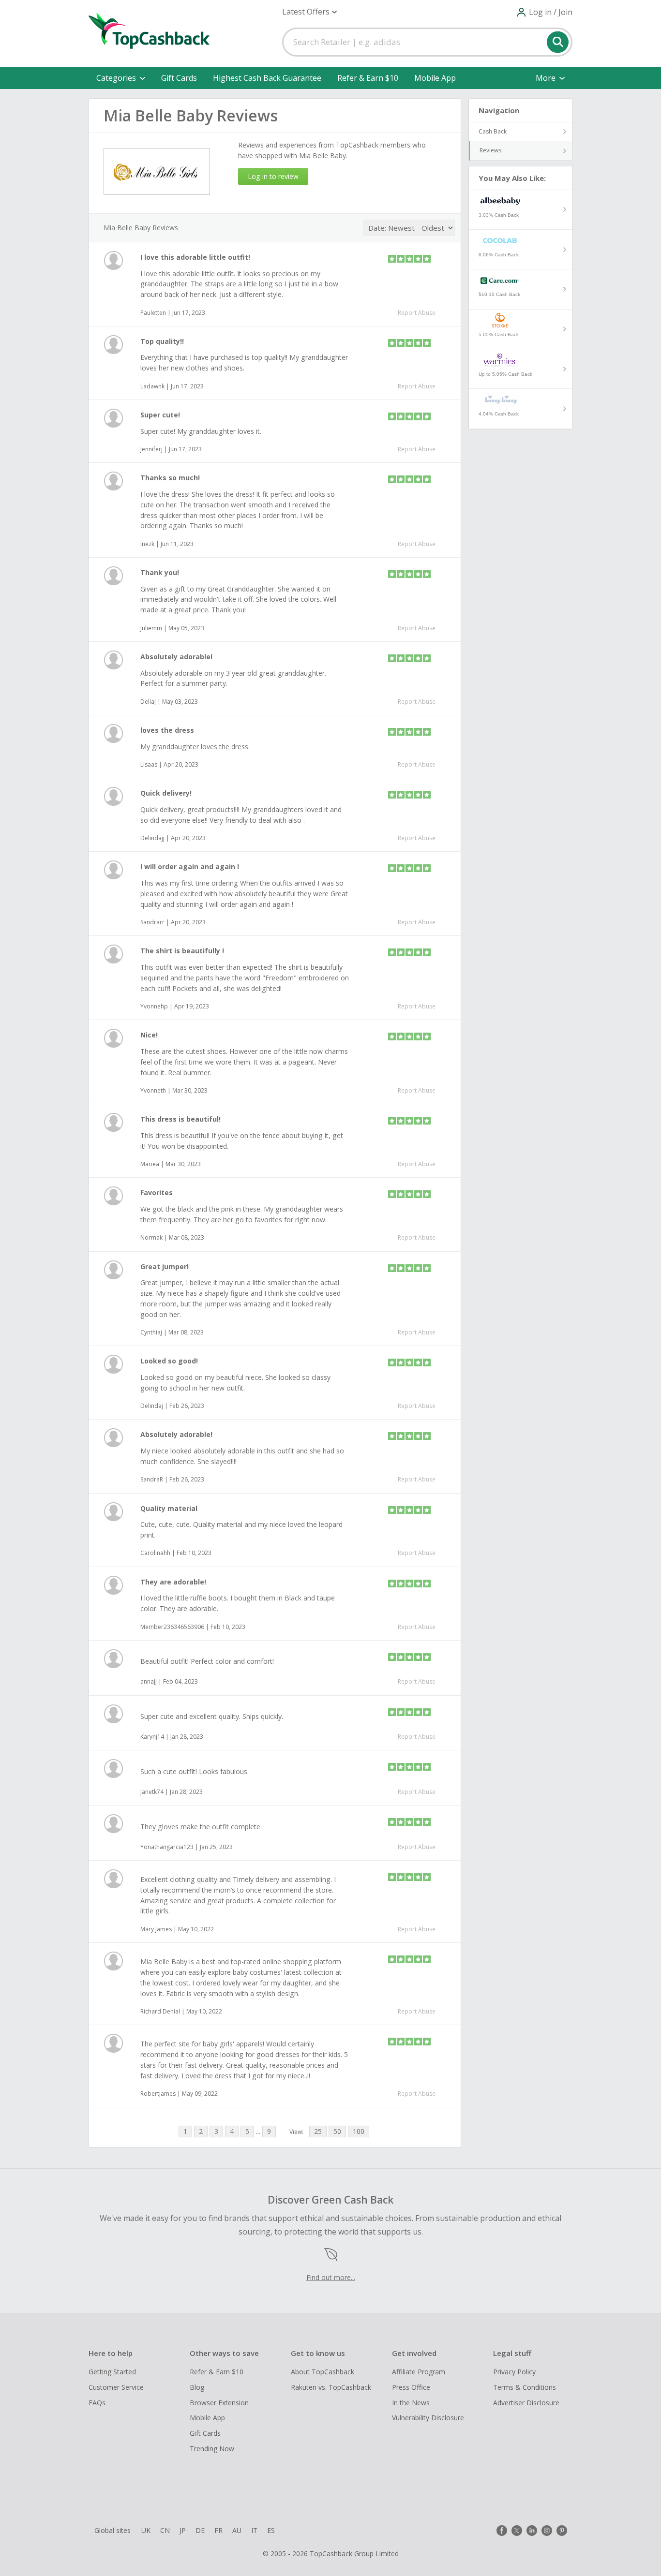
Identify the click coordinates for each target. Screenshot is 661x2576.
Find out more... (331, 2277)
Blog (197, 2387)
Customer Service (116, 2387)
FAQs (97, 2403)
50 (337, 2131)
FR (218, 2530)
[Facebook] (502, 2531)
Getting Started (112, 2372)
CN (165, 2530)
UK (146, 2530)
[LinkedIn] (532, 2531)
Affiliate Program (419, 2372)
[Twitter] (517, 2531)
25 (318, 2131)
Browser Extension (219, 2403)
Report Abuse (417, 313)
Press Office (411, 2387)
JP (183, 2530)
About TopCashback (323, 2372)
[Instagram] (547, 2531)
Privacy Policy (514, 2372)
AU (237, 2530)
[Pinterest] (562, 2531)
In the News (411, 2403)
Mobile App (435, 78)
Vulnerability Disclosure (428, 2418)
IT (254, 2530)
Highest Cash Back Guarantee (267, 78)
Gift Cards (179, 78)
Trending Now (212, 2449)
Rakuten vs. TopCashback (331, 2387)
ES (271, 2530)
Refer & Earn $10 (368, 78)
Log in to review (273, 176)
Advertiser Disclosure (526, 2403)
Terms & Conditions (525, 2387)
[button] (309, 12)
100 (359, 2131)
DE (200, 2530)
